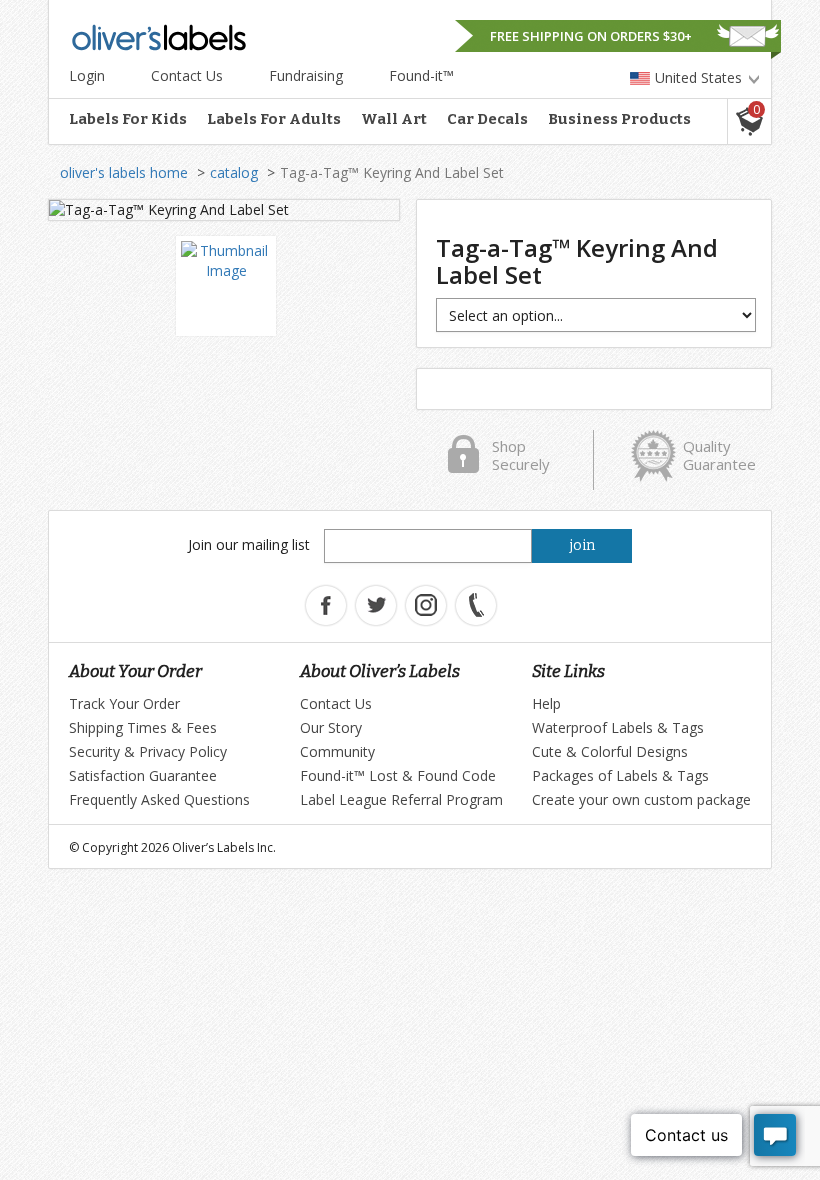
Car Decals (487, 119)
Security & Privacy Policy (148, 751)
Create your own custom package (641, 799)
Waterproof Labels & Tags (618, 727)
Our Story (331, 727)
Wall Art (394, 119)
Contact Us (187, 75)
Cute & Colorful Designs (610, 751)
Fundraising (306, 75)
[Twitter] (376, 605)
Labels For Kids (128, 119)
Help (546, 703)
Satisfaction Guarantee (143, 775)
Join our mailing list (249, 544)
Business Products (619, 119)
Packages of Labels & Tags (620, 775)
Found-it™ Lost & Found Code (398, 775)
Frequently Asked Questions (159, 799)
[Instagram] (426, 605)
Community (337, 751)
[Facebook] (326, 605)
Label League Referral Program (401, 799)
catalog (234, 172)
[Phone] (476, 605)
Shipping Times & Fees (143, 727)
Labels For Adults (274, 119)
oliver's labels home (124, 172)
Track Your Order (124, 703)
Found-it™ (421, 75)
